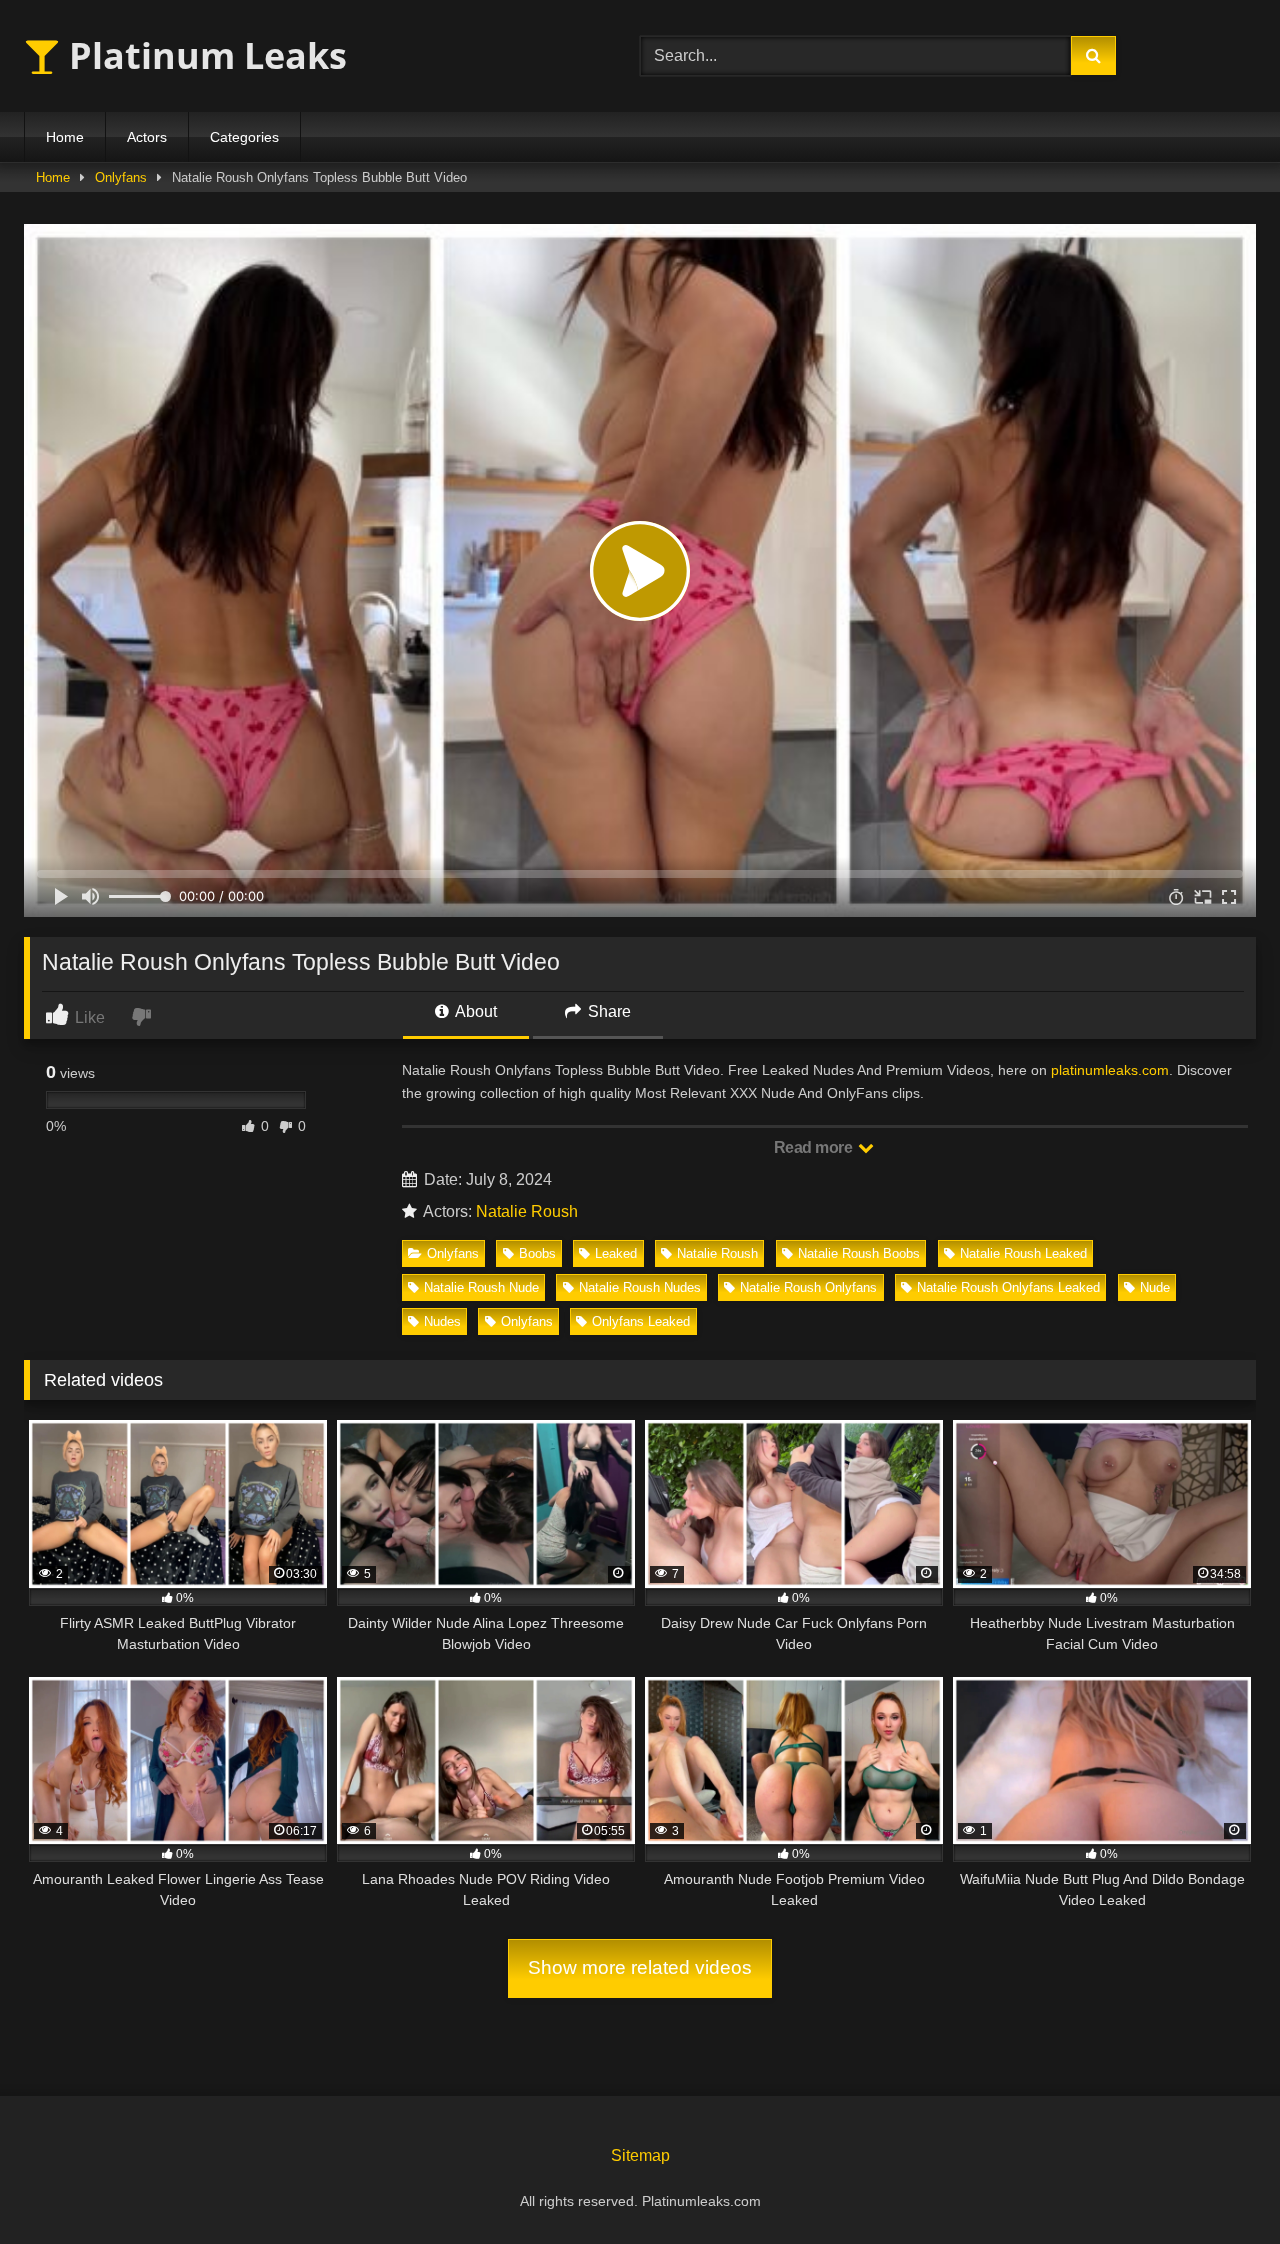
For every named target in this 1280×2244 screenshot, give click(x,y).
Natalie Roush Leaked (1023, 1253)
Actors (147, 137)
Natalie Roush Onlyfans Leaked (1008, 1287)
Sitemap (640, 2155)
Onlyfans (121, 177)
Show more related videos (640, 1967)
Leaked (616, 1253)
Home (65, 137)
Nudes (442, 1321)
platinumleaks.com (1110, 1070)
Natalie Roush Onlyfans (808, 1287)
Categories (244, 137)
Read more (815, 1147)
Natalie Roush (527, 1211)
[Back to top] (1218, 2184)
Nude (1155, 1287)
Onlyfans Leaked (641, 1321)
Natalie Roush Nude (481, 1287)
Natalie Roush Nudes (640, 1287)
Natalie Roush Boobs (859, 1253)
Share (607, 1011)
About (474, 1011)
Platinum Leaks (203, 55)
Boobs (537, 1253)
